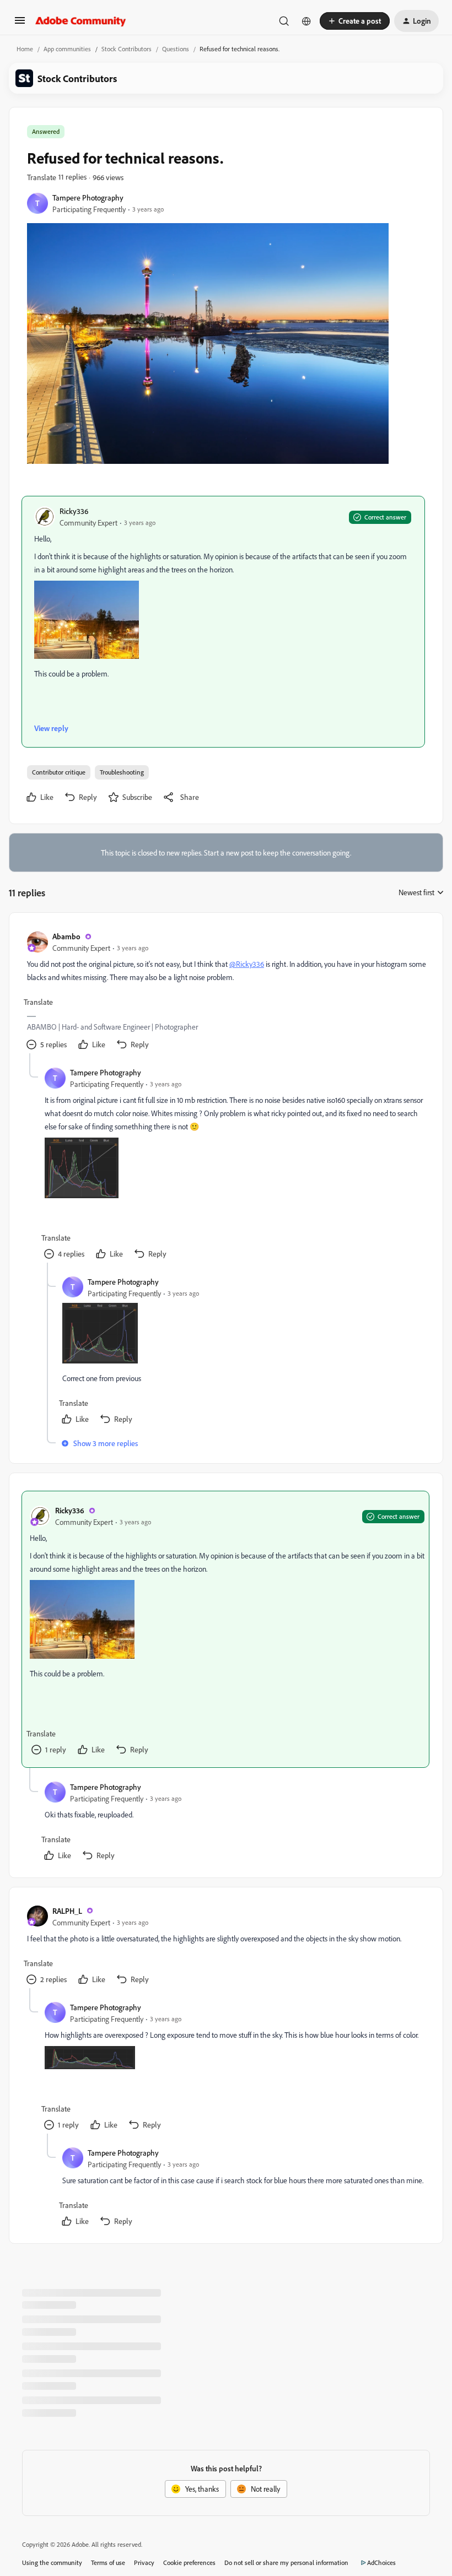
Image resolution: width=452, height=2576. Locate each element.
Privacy (144, 2563)
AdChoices (381, 2563)
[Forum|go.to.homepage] (81, 21)
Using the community (52, 2563)
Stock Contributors (127, 49)
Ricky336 (74, 511)
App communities (67, 49)
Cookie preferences (189, 2563)
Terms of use (108, 2563)
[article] (225, 992)
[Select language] (306, 21)
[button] (20, 24)
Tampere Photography (88, 197)
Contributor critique (59, 772)
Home (25, 49)
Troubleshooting (122, 772)
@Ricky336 (247, 964)
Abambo (66, 936)
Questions (176, 49)
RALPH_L (67, 1911)
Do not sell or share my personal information (286, 2563)
